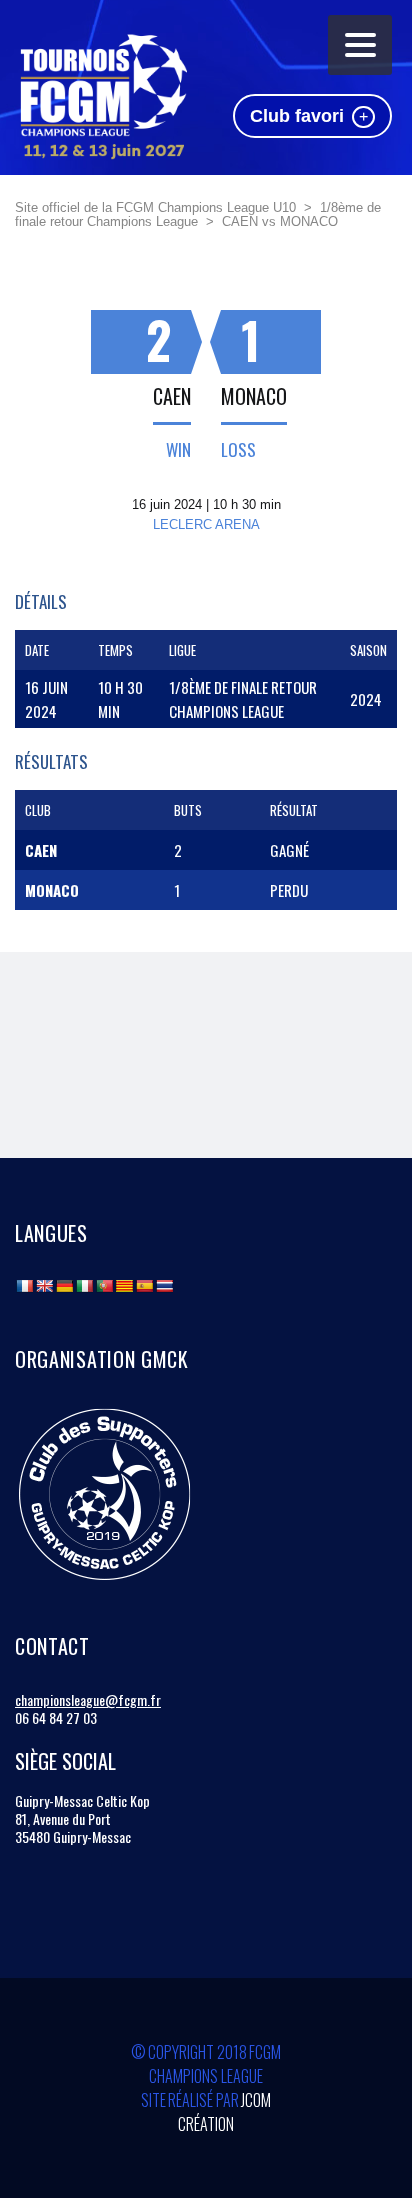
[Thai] (164, 1286)
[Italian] (84, 1286)
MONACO (254, 396)
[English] (44, 1286)
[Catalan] (124, 1286)
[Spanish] (144, 1286)
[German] (64, 1286)
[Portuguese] (104, 1286)
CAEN (172, 396)
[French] (24, 1286)
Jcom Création (224, 2112)
